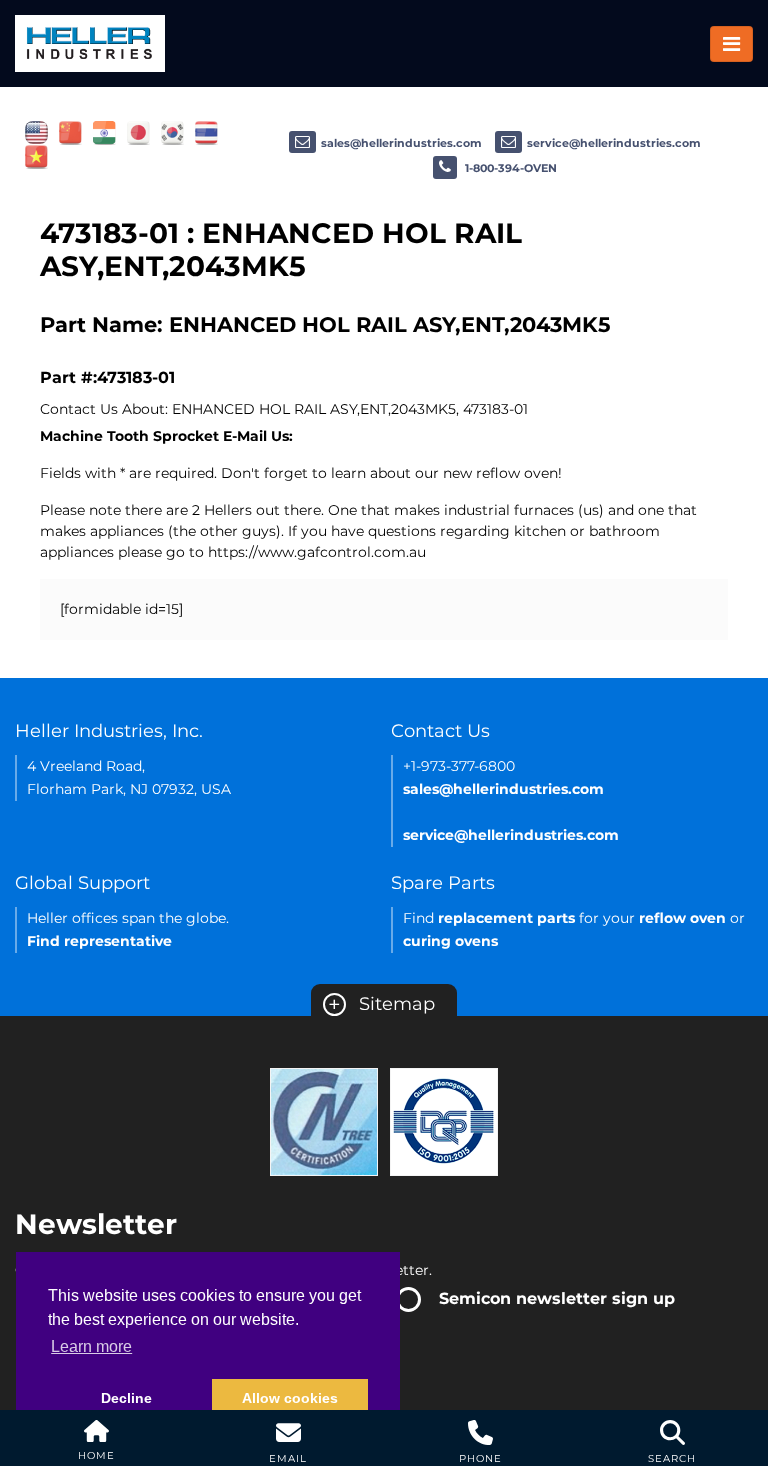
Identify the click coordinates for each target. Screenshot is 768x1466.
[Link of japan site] (138, 132)
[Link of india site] (104, 132)
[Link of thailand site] (206, 132)
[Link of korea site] (172, 132)
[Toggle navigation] (731, 44)
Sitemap (381, 1004)
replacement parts (506, 918)
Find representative (99, 941)
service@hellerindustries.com (614, 143)
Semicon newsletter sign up (557, 1298)
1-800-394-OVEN (509, 168)
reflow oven (682, 918)
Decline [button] (126, 1398)
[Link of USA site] (36, 132)
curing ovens (450, 941)
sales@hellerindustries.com (401, 143)
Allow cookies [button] (290, 1398)
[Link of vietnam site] (36, 156)
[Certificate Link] (324, 1120)
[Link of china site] (70, 132)
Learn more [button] (91, 1346)
